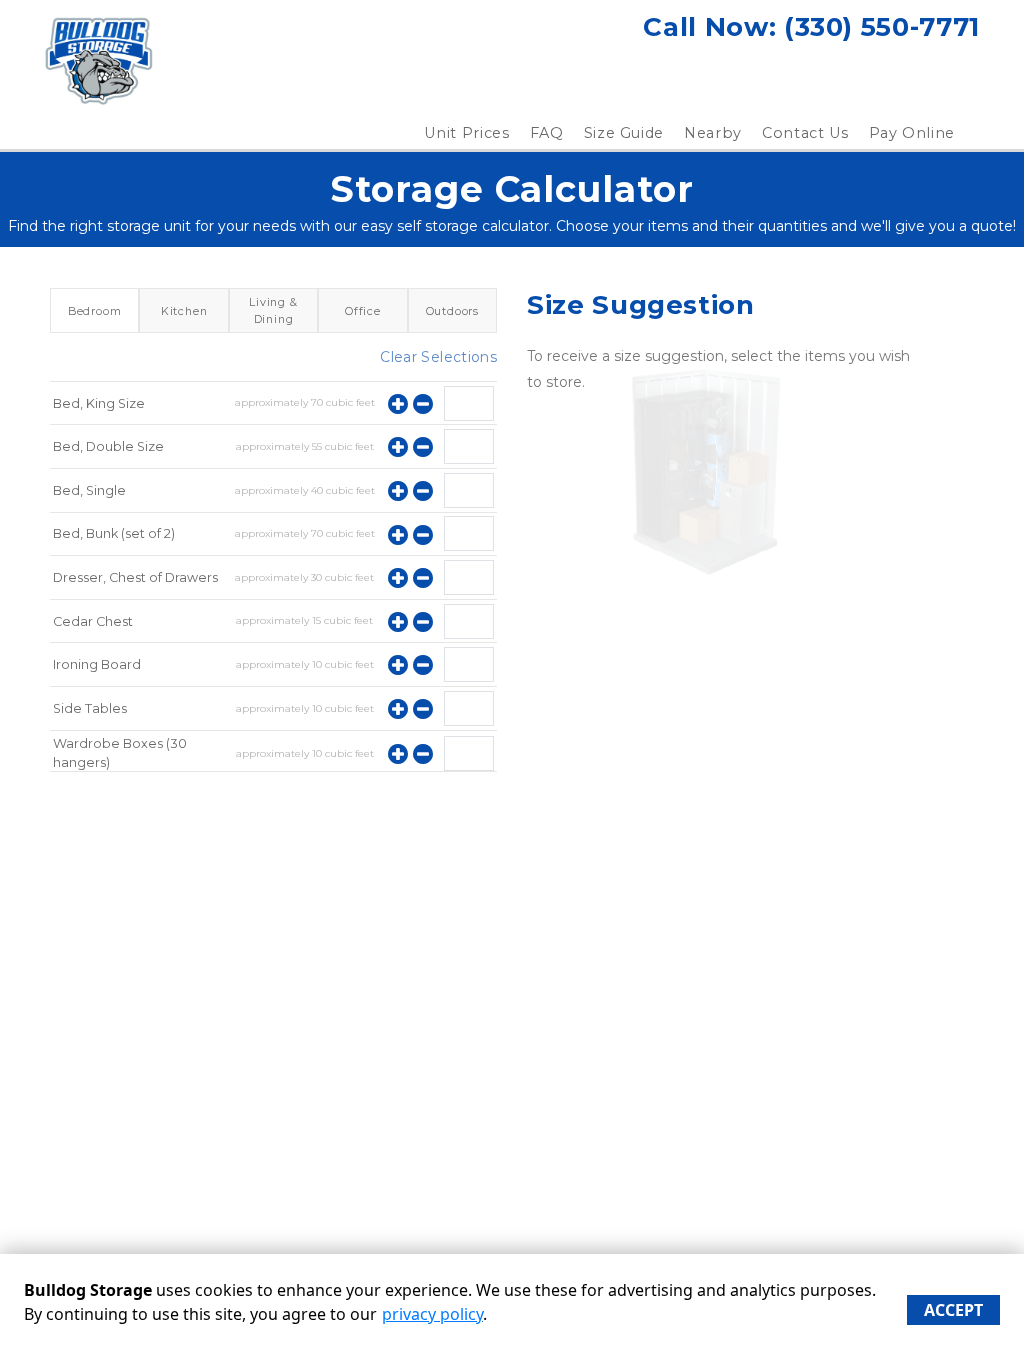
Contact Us (805, 133)
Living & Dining (273, 310)
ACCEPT (953, 1310)
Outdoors (452, 311)
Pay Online (912, 133)
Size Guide (624, 133)
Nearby (713, 133)
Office (363, 311)
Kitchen (184, 311)
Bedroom (95, 311)
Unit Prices (466, 133)
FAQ (547, 133)
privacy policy (432, 1314)
